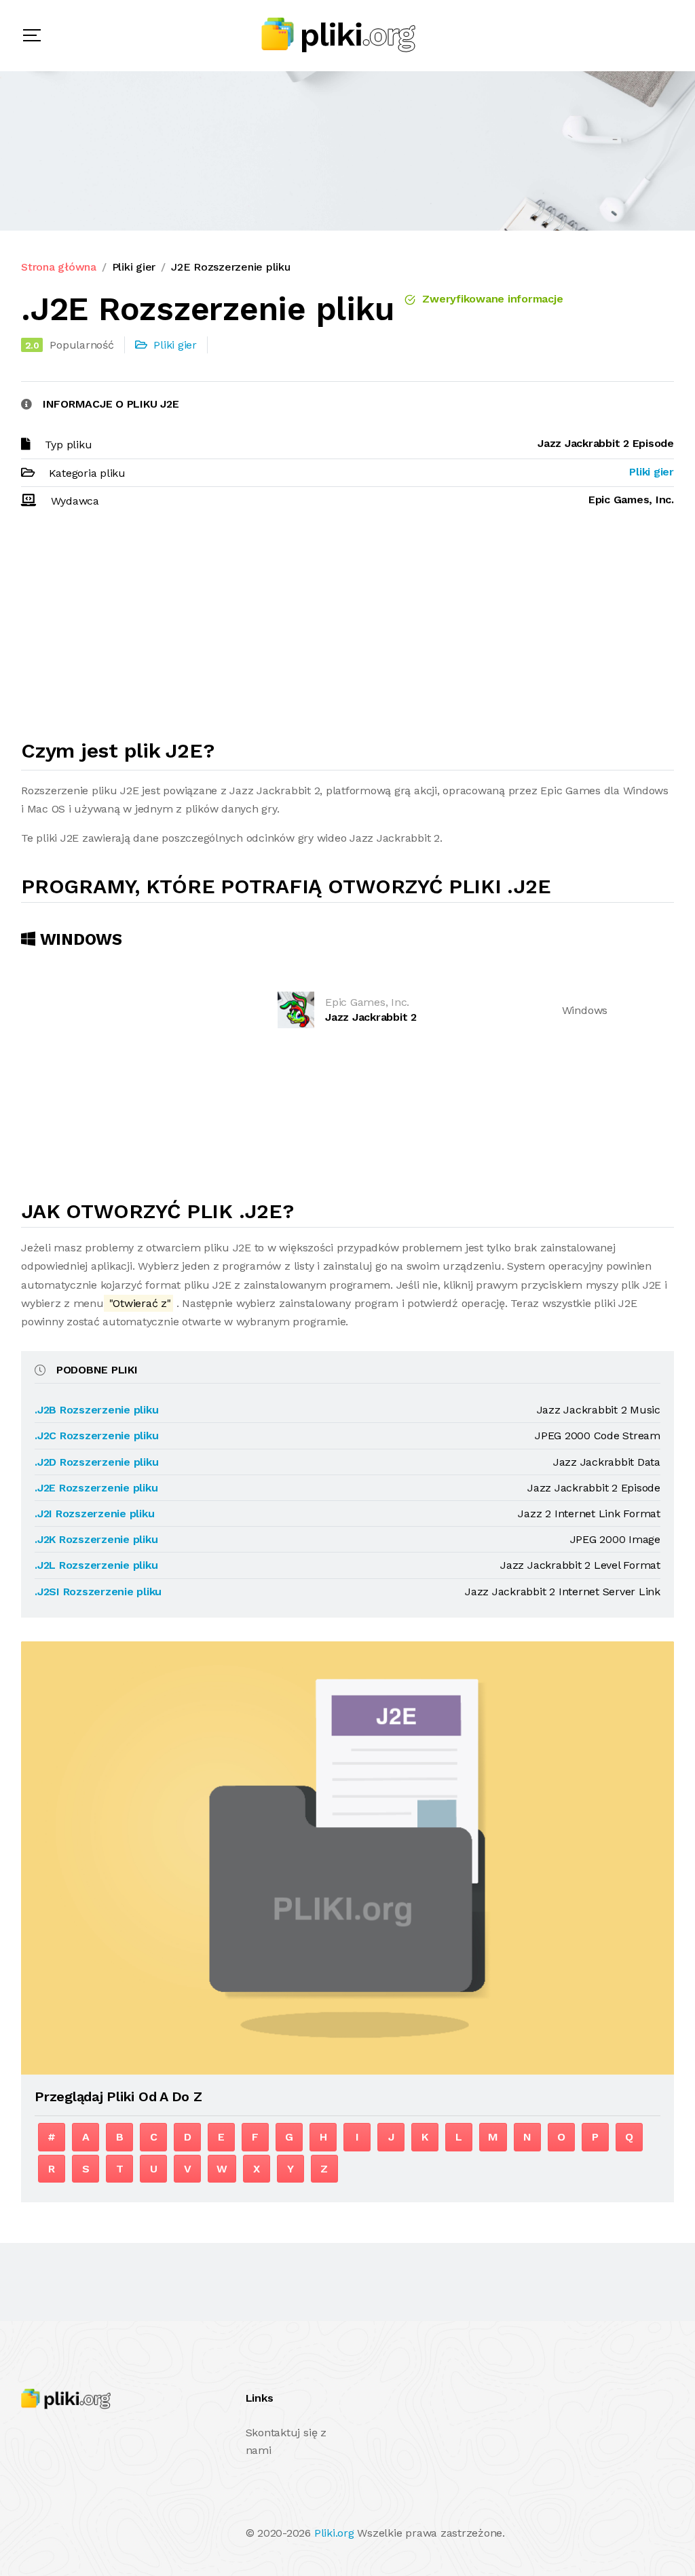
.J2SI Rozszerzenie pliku (98, 1592)
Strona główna (59, 267)
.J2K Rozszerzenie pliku (96, 1539)
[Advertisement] (347, 630)
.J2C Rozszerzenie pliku (96, 1436)
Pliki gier (134, 267)
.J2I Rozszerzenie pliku (94, 1514)
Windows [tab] (79, 939)
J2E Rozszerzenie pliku (231, 267)
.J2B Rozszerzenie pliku (96, 1410)
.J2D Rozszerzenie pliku (96, 1462)
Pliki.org (334, 2533)
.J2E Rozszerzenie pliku (96, 1488)
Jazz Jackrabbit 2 (371, 1017)
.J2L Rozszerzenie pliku (96, 1565)
